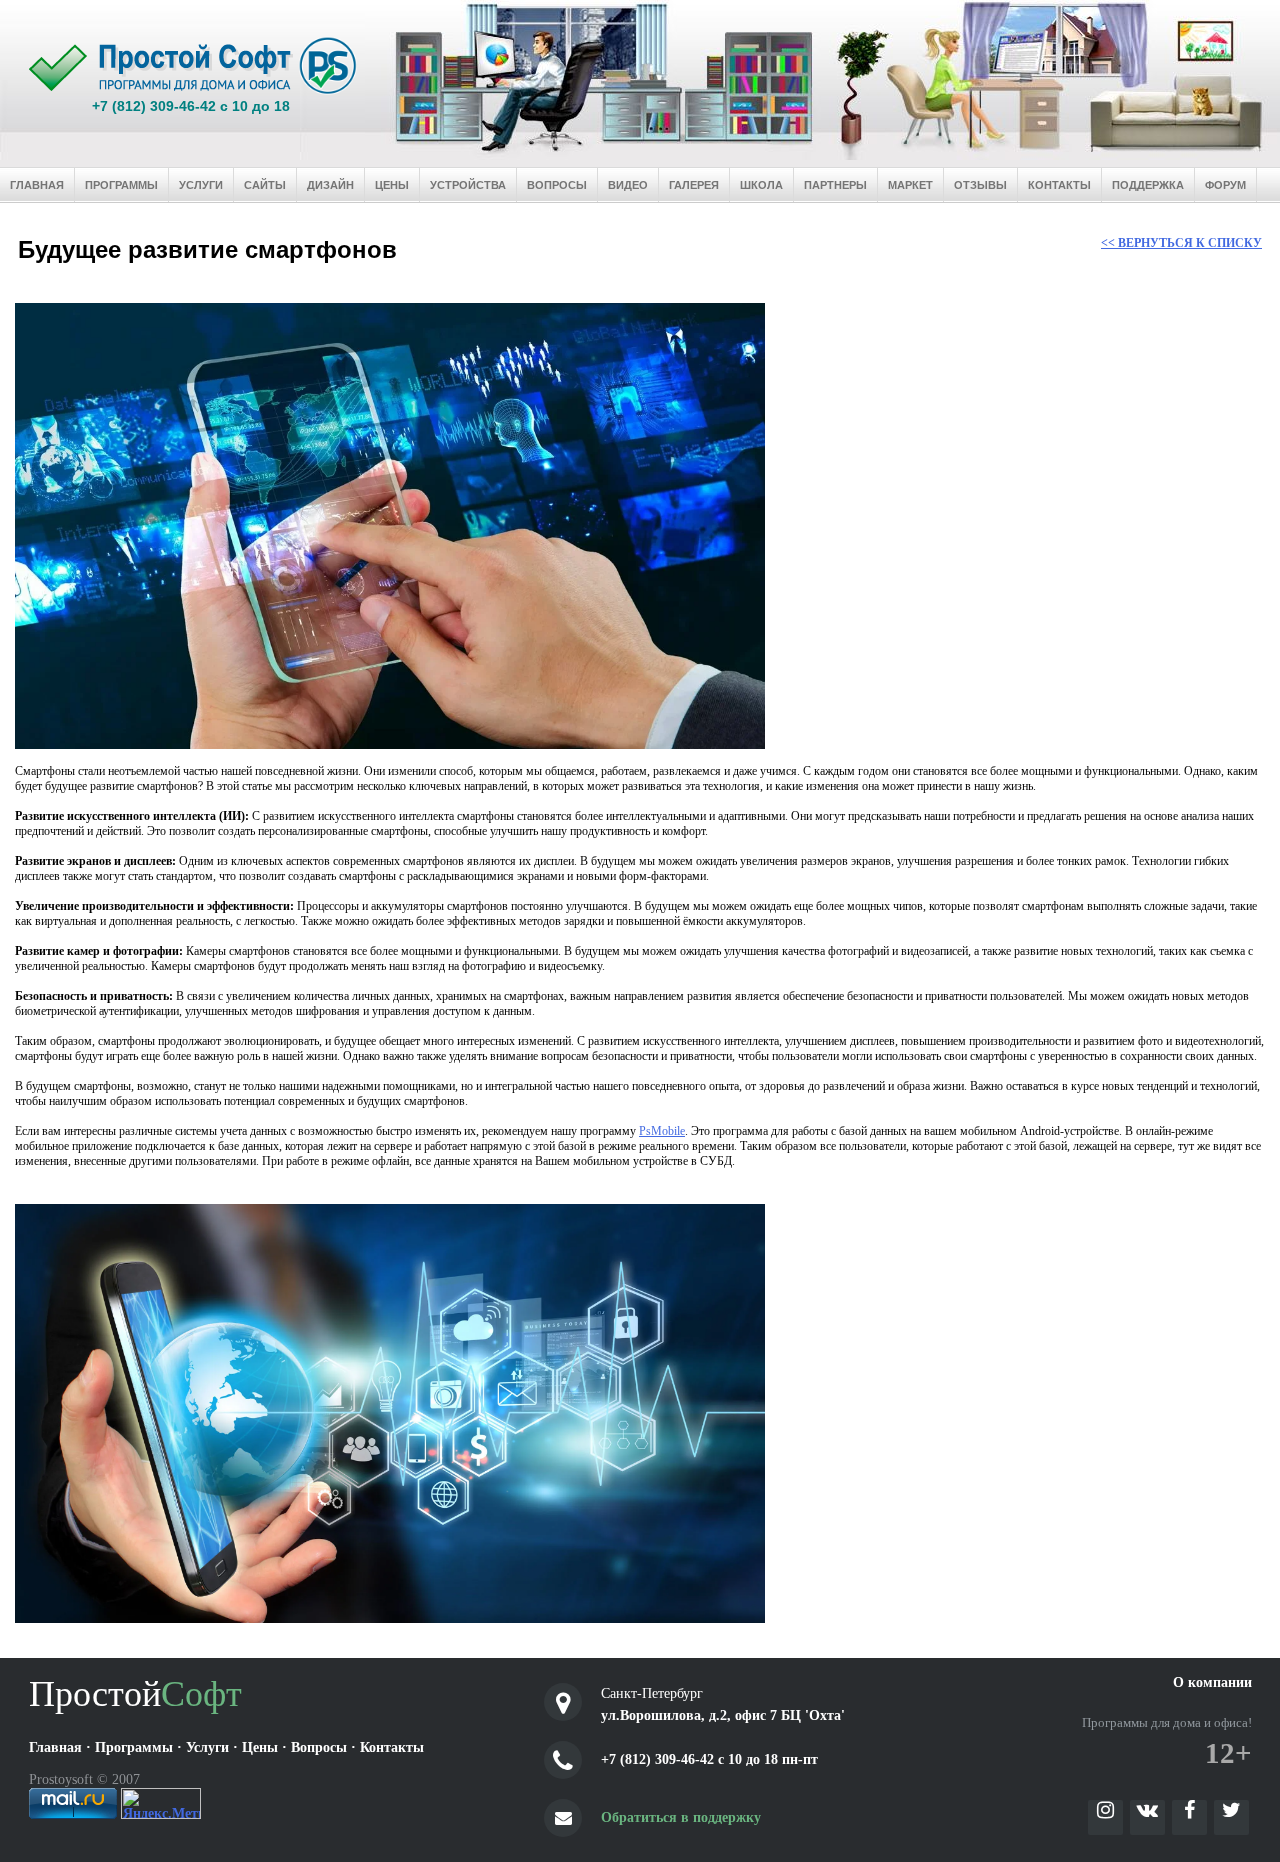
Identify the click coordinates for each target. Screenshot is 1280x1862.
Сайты (265, 185)
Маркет (910, 185)
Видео (628, 185)
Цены (392, 185)
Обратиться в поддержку (681, 1817)
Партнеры (835, 185)
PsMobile (662, 1131)
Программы (121, 185)
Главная (37, 185)
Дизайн (330, 185)
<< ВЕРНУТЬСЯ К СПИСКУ (1181, 243)
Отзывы (980, 185)
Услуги (201, 185)
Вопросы (557, 185)
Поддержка (1148, 185)
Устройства (468, 185)
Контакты (1059, 185)
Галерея (694, 185)
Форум (1225, 185)
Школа (761, 185)
